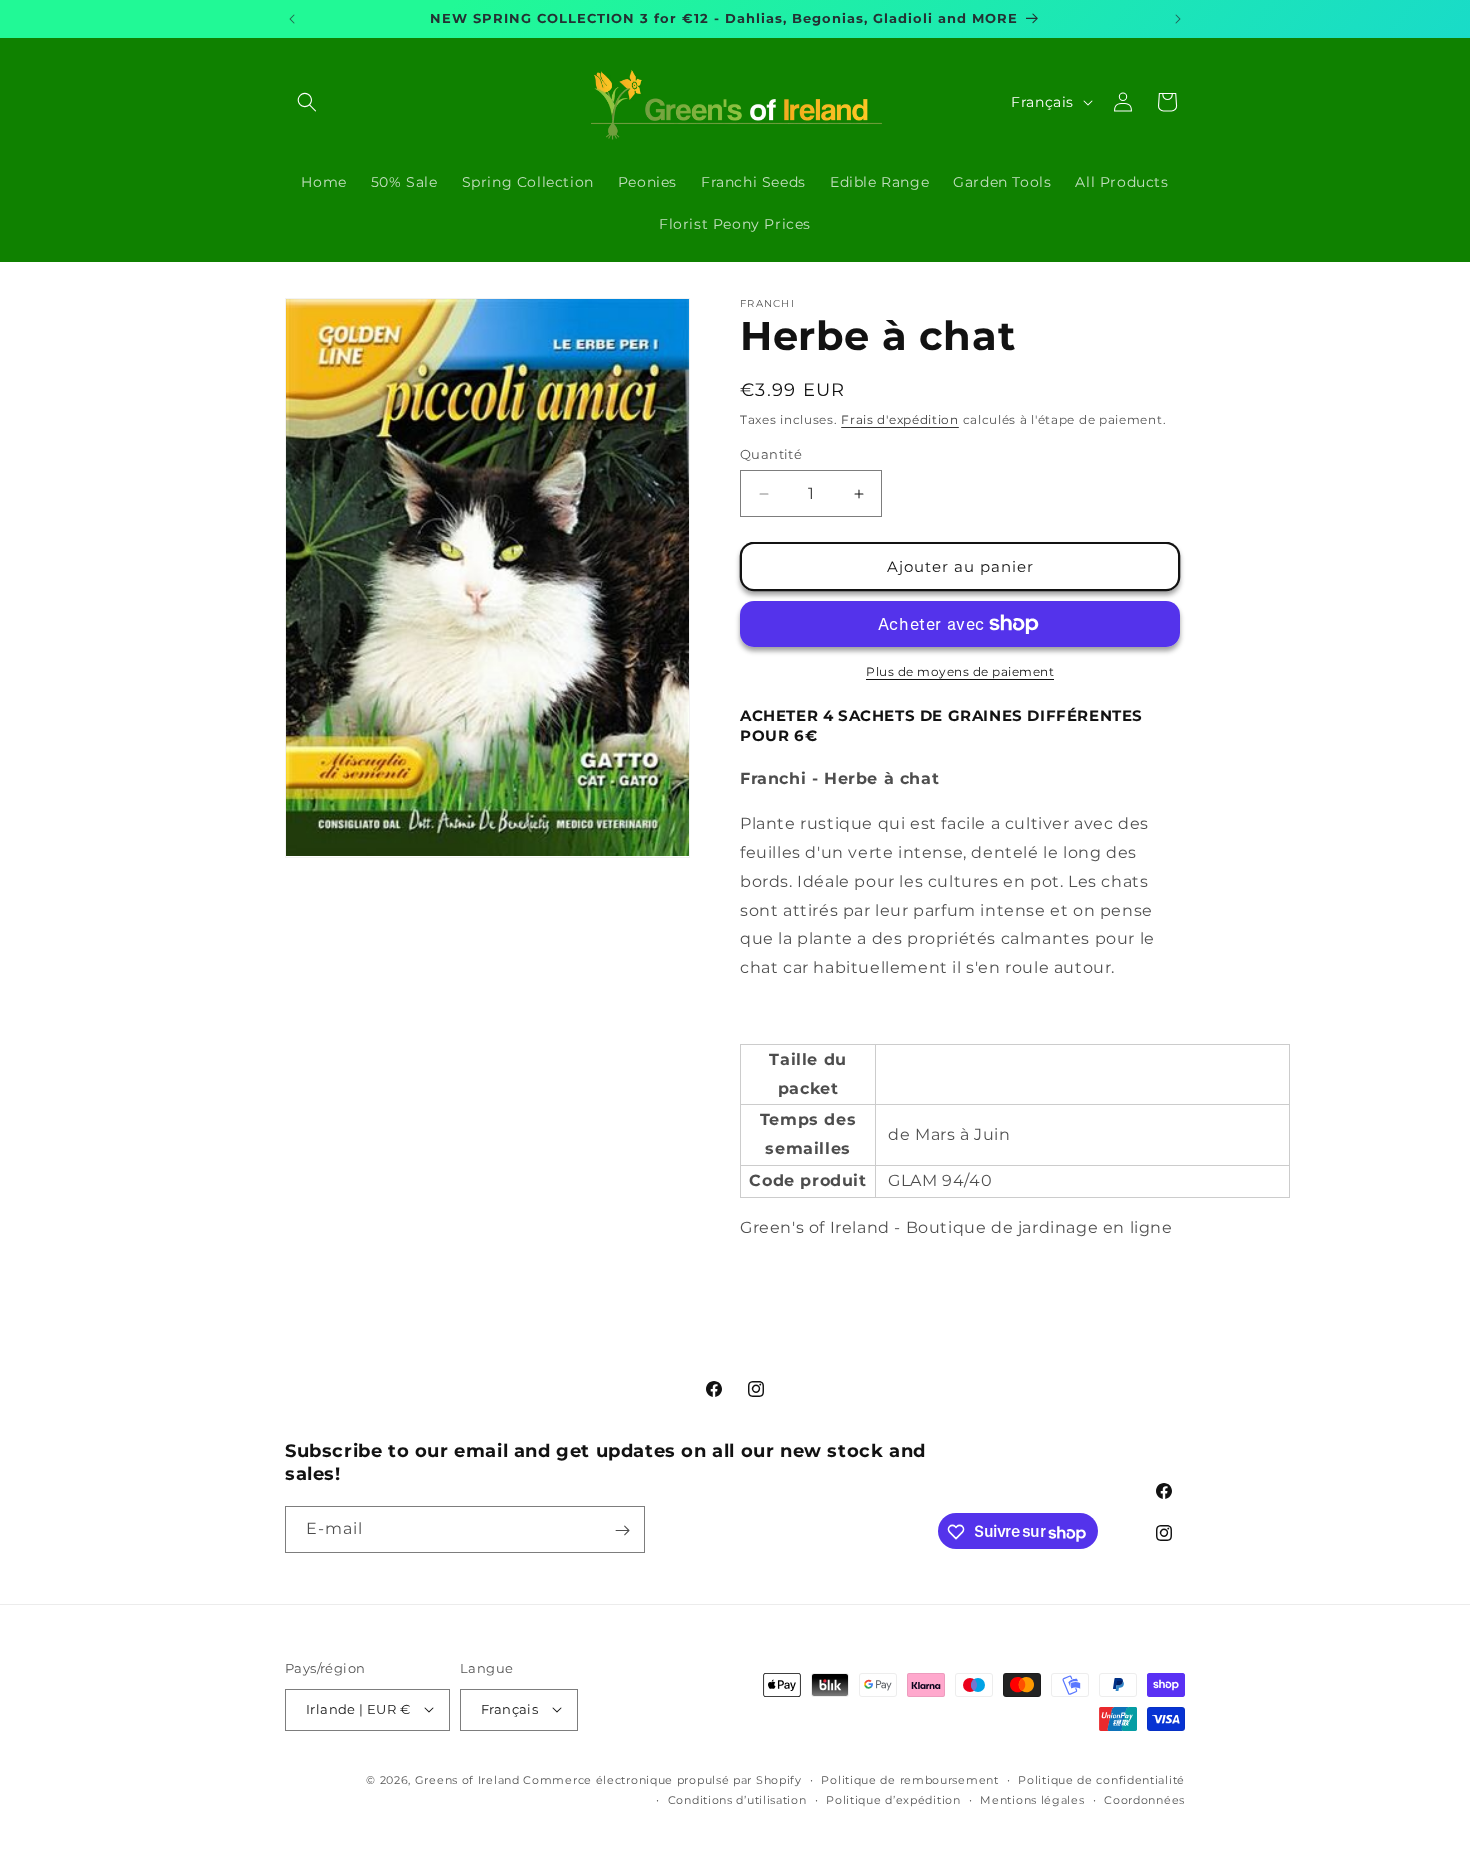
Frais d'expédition (900, 419)
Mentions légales (1032, 1799)
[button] (307, 102)
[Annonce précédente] (292, 19)
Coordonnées (1144, 1799)
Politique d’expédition (893, 1799)
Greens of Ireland (467, 1779)
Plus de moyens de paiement (960, 671)
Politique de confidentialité (1101, 1779)
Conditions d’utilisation (737, 1799)
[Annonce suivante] (1178, 19)
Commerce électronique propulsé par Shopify (662, 1779)
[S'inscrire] (622, 1530)
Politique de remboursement (909, 1779)
